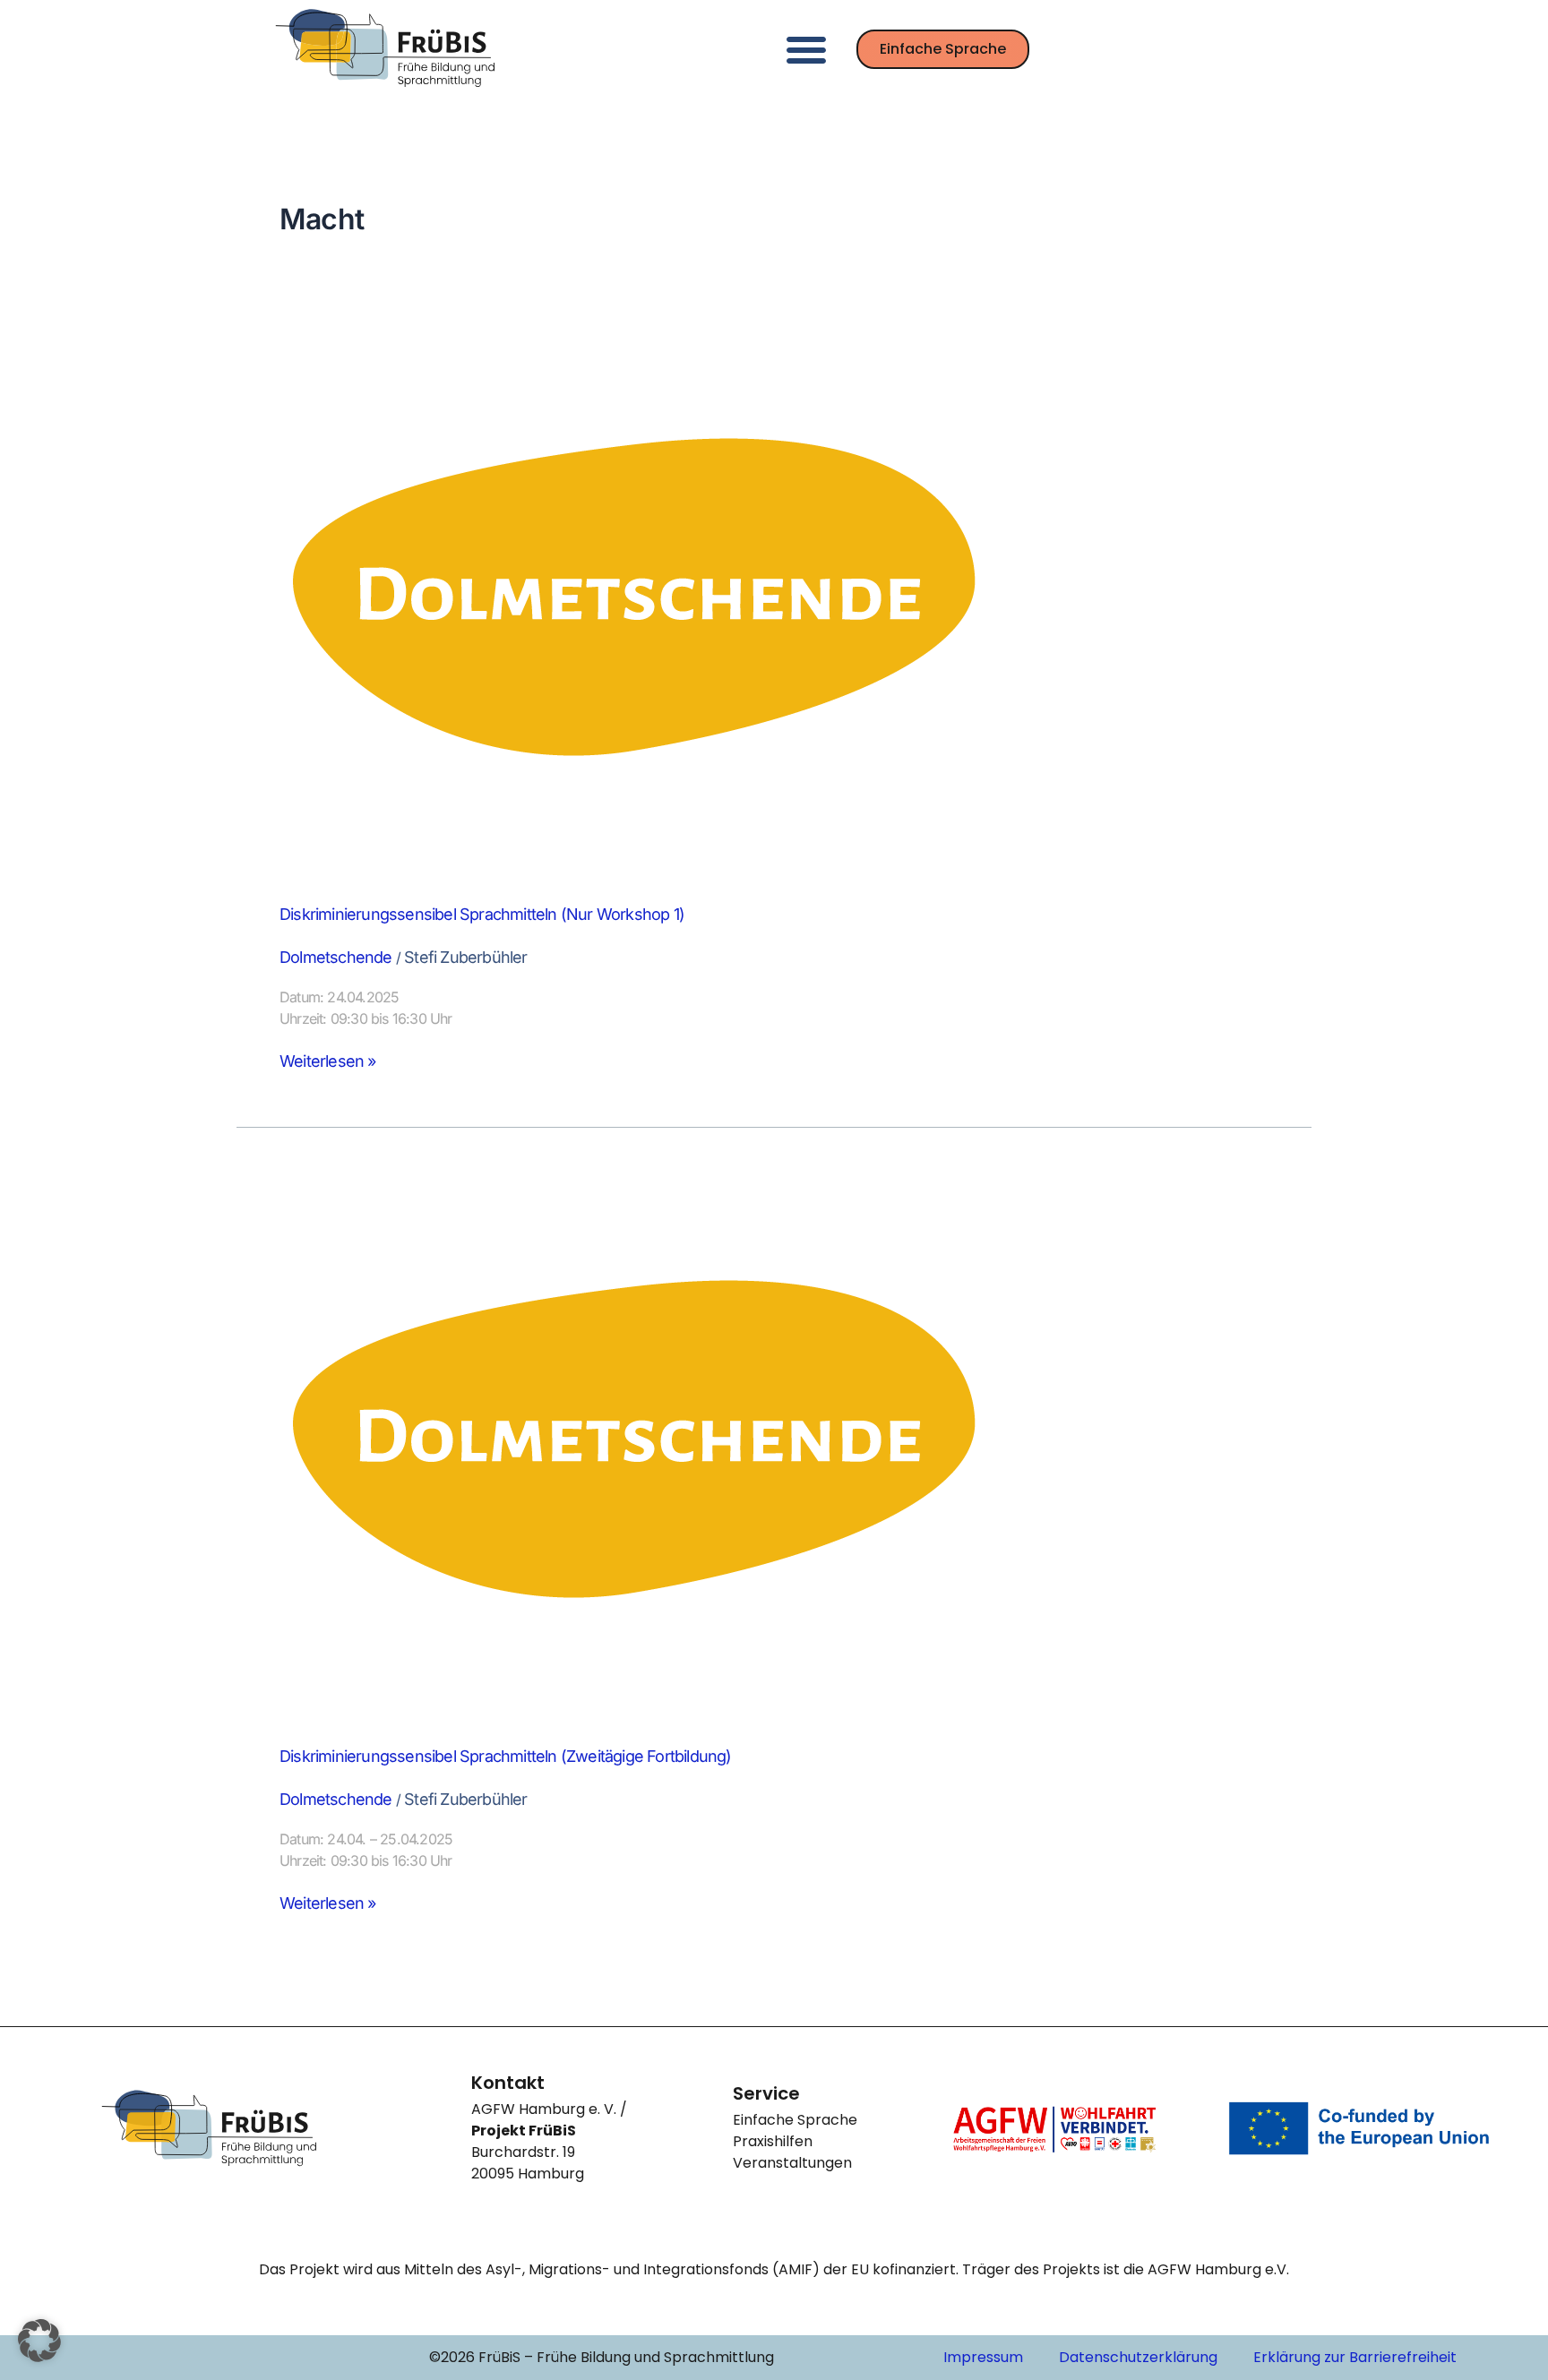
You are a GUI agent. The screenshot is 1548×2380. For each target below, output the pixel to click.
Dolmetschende (336, 957)
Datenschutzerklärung (1138, 2357)
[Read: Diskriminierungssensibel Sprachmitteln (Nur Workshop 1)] (638, 596)
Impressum (983, 2357)
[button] (806, 49)
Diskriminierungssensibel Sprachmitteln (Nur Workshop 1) (482, 914)
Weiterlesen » (328, 1061)
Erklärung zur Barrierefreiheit (1355, 2357)
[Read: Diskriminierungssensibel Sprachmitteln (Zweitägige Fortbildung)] (638, 1438)
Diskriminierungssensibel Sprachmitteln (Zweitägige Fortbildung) (506, 1756)
